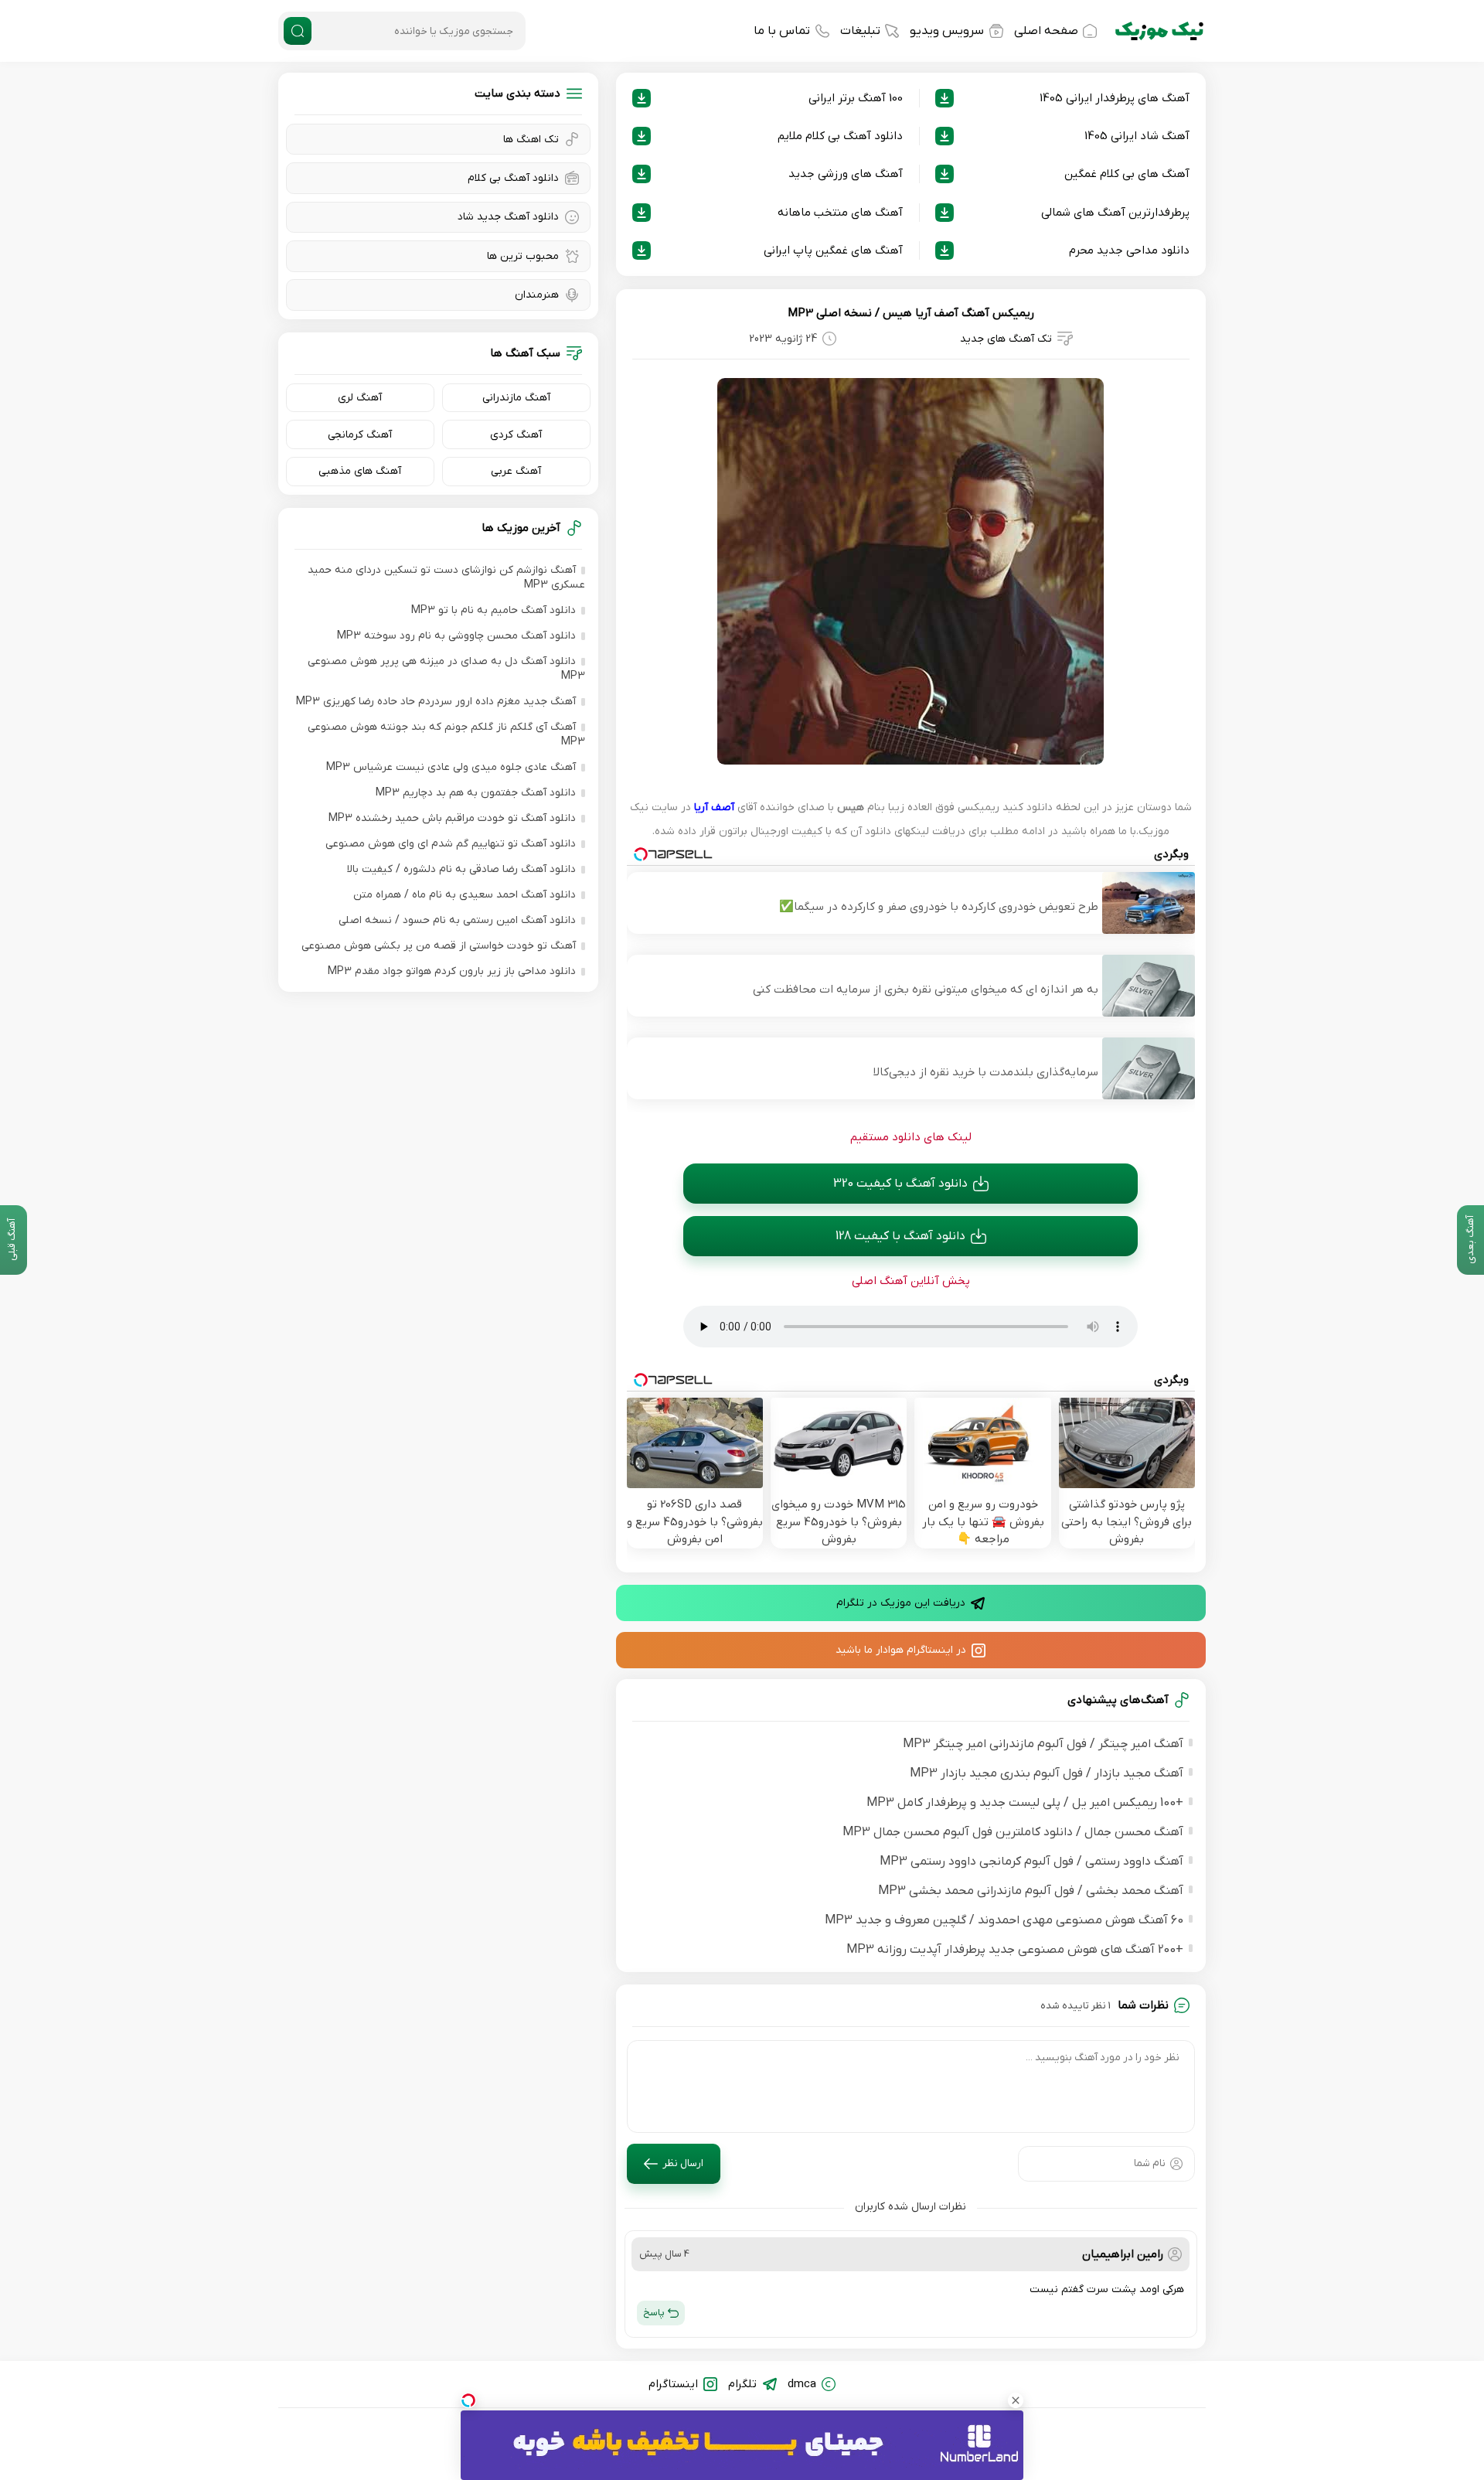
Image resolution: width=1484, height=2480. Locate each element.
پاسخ (654, 2313)
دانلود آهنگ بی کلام (513, 178)
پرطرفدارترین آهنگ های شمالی (1115, 213)
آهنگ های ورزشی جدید (846, 174)
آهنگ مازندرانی (516, 398)
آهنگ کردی (516, 435)
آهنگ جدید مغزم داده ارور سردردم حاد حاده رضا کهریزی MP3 (436, 702)
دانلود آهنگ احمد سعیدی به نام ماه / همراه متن (465, 895)
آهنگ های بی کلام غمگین (1127, 174)
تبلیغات (860, 31)
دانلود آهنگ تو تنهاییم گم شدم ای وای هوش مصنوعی (451, 844)
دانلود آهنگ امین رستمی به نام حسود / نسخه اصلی (457, 920)
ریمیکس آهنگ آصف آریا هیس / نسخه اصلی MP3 (911, 313)
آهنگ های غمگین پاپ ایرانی (833, 250)
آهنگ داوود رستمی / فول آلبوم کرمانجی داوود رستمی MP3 (1031, 1862)
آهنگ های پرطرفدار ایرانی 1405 (1115, 98)
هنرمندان (537, 295)
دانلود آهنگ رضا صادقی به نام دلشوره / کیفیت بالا (461, 869)
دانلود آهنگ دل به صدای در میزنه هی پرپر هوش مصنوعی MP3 (446, 669)
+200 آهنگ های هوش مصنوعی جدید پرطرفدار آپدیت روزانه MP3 (1015, 1950)
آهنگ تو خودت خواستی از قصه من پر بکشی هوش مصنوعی (439, 946)
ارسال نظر (683, 2163)
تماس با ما (782, 31)
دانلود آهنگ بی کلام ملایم (840, 136)
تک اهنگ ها (531, 140)
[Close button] (1016, 2400)
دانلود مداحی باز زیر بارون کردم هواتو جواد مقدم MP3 (452, 971)
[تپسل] (468, 2400)
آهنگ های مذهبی (360, 471)
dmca (802, 2384)
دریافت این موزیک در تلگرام (901, 1603)
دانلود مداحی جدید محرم (1129, 250)
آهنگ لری (360, 398)
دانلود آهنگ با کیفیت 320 (900, 1184)
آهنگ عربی (516, 471)
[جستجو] (298, 31)
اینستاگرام (673, 2384)
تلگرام (742, 2384)
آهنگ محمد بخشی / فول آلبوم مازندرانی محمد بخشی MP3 (1031, 1891)
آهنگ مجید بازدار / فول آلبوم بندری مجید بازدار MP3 (1047, 1773)
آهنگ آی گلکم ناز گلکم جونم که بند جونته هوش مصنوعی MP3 (446, 734)
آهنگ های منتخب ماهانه (840, 213)
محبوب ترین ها (523, 256)
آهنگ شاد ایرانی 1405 (1137, 136)
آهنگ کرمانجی (360, 435)
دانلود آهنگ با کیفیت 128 (900, 1236)
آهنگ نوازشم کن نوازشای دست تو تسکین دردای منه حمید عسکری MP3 (446, 577)
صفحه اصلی (1046, 31)
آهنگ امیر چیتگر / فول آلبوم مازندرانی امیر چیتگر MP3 (1043, 1744)
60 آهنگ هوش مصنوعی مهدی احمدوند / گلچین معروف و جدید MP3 (1004, 1920)
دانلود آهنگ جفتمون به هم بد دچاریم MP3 (476, 793)
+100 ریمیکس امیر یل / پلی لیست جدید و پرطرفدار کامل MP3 (1025, 1803)
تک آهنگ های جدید (1006, 339)
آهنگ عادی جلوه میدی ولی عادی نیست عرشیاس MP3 (451, 767)
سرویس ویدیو (947, 31)
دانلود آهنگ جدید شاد (508, 217)
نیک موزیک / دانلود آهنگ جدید (1159, 31)
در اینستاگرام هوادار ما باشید (901, 1650)
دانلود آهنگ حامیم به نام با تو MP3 (494, 610)
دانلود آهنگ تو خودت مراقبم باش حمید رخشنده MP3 (452, 818)
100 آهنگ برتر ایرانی (856, 98)
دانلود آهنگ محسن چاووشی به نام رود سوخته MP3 (456, 636)
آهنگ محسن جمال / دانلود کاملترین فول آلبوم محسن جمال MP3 (1013, 1832)
